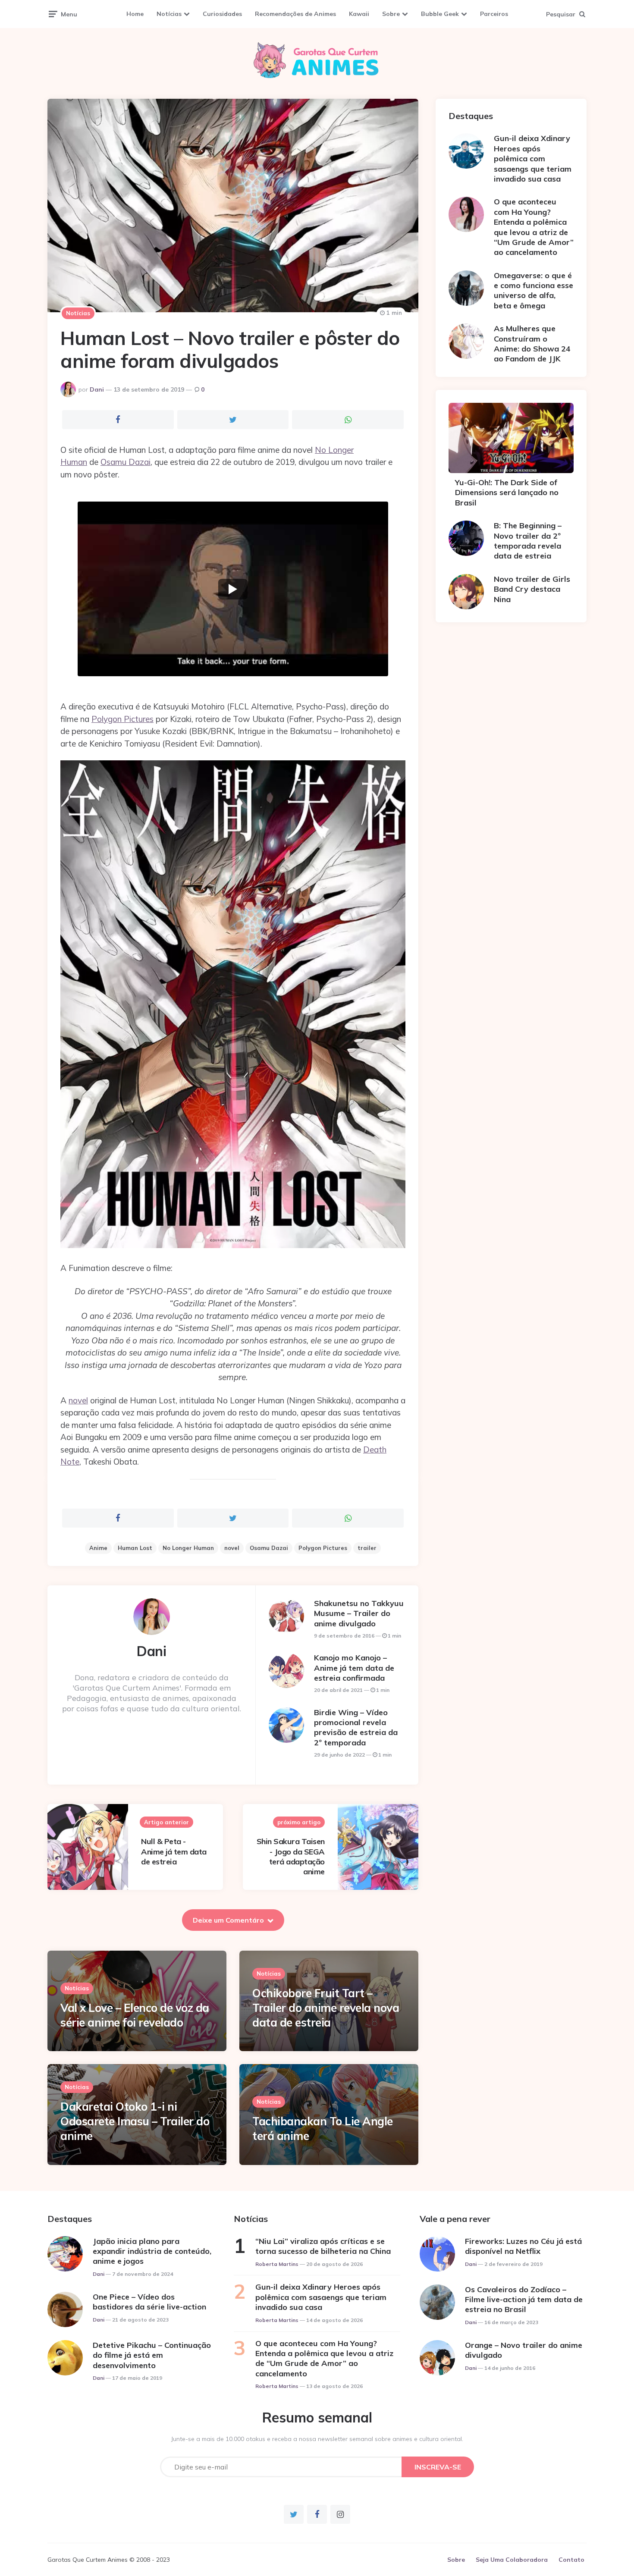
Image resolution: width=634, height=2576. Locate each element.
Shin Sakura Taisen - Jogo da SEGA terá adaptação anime (291, 1856)
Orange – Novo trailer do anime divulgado (524, 2350)
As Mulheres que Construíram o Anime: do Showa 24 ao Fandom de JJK (532, 344)
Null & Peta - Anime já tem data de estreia (174, 1851)
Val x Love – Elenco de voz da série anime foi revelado (135, 2015)
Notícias (169, 14)
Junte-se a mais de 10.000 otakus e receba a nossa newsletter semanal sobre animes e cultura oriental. (317, 2439)
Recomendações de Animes (295, 14)
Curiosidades (222, 14)
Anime (98, 1548)
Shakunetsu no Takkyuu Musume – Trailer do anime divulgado (359, 1613)
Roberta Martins (277, 2264)
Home (135, 14)
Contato (571, 2560)
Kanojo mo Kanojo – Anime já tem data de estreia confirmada (354, 1668)
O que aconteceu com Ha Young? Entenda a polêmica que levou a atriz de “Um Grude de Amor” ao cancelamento (534, 227)
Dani (97, 389)
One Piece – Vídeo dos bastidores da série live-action (149, 2302)
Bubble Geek (440, 14)
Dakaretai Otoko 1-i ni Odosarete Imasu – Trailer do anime (135, 2121)
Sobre (391, 14)
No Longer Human (188, 1548)
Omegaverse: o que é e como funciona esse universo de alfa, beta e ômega (534, 290)
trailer (367, 1548)
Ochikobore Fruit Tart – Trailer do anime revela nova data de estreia (326, 2008)
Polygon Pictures (122, 719)
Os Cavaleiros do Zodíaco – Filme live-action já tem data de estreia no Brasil (524, 2300)
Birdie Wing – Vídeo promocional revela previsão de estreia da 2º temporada (356, 1727)
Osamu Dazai (126, 462)
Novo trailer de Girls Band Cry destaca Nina (532, 589)
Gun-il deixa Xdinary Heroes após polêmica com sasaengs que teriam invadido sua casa (533, 158)
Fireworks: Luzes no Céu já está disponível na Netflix (523, 2246)
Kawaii (359, 14)
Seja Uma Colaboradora (512, 2560)
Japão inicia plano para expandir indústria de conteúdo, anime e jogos (152, 2251)
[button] (233, 589)
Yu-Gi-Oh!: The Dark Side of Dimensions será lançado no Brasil (507, 493)
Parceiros (494, 14)
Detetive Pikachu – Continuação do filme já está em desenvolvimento (152, 2355)
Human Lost (135, 1548)
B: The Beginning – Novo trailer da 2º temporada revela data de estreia (528, 541)
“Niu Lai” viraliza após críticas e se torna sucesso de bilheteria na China (323, 2246)
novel (78, 1400)
